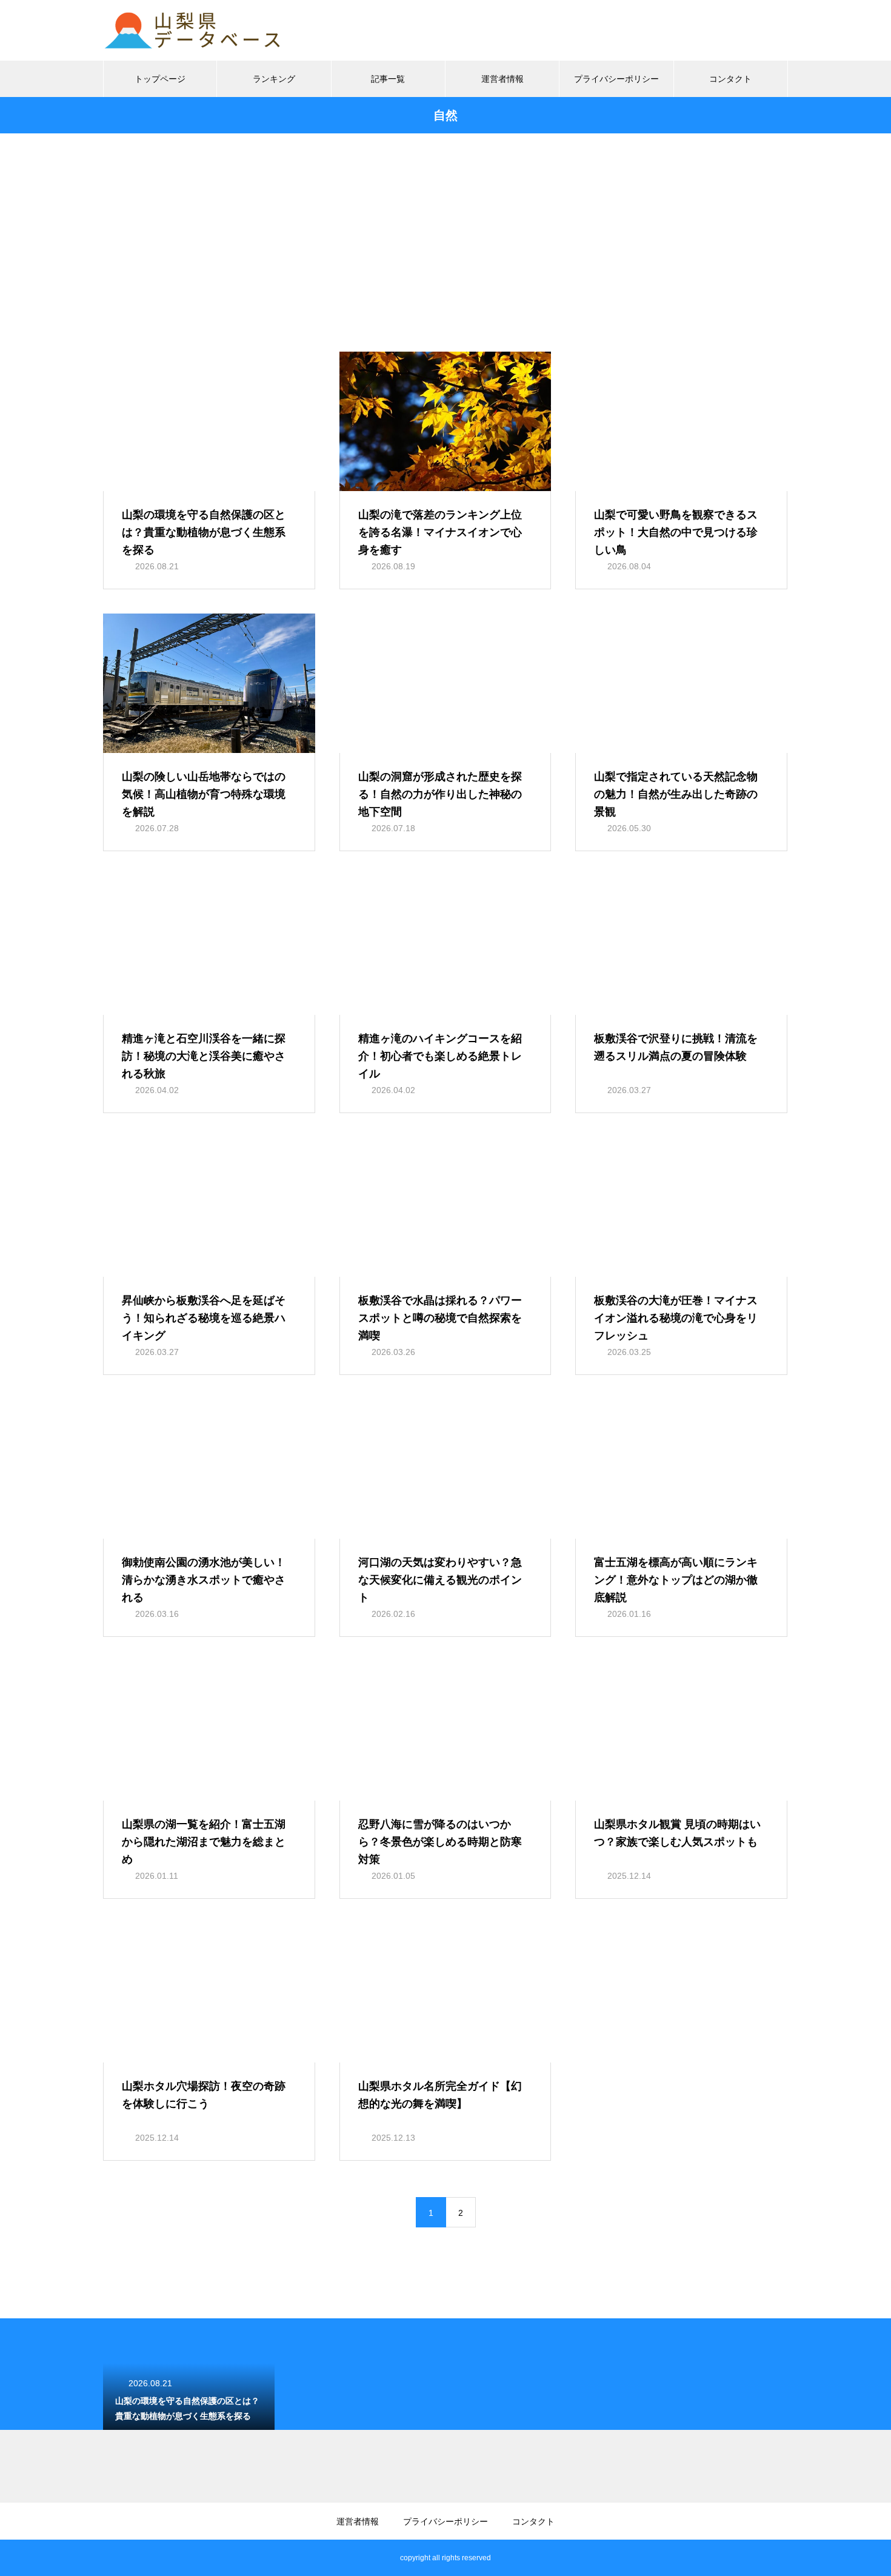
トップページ (160, 79)
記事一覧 (388, 79)
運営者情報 (502, 79)
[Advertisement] (446, 261)
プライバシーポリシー (616, 79)
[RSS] (112, 2558)
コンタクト (730, 79)
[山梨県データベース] (194, 30)
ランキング (274, 79)
